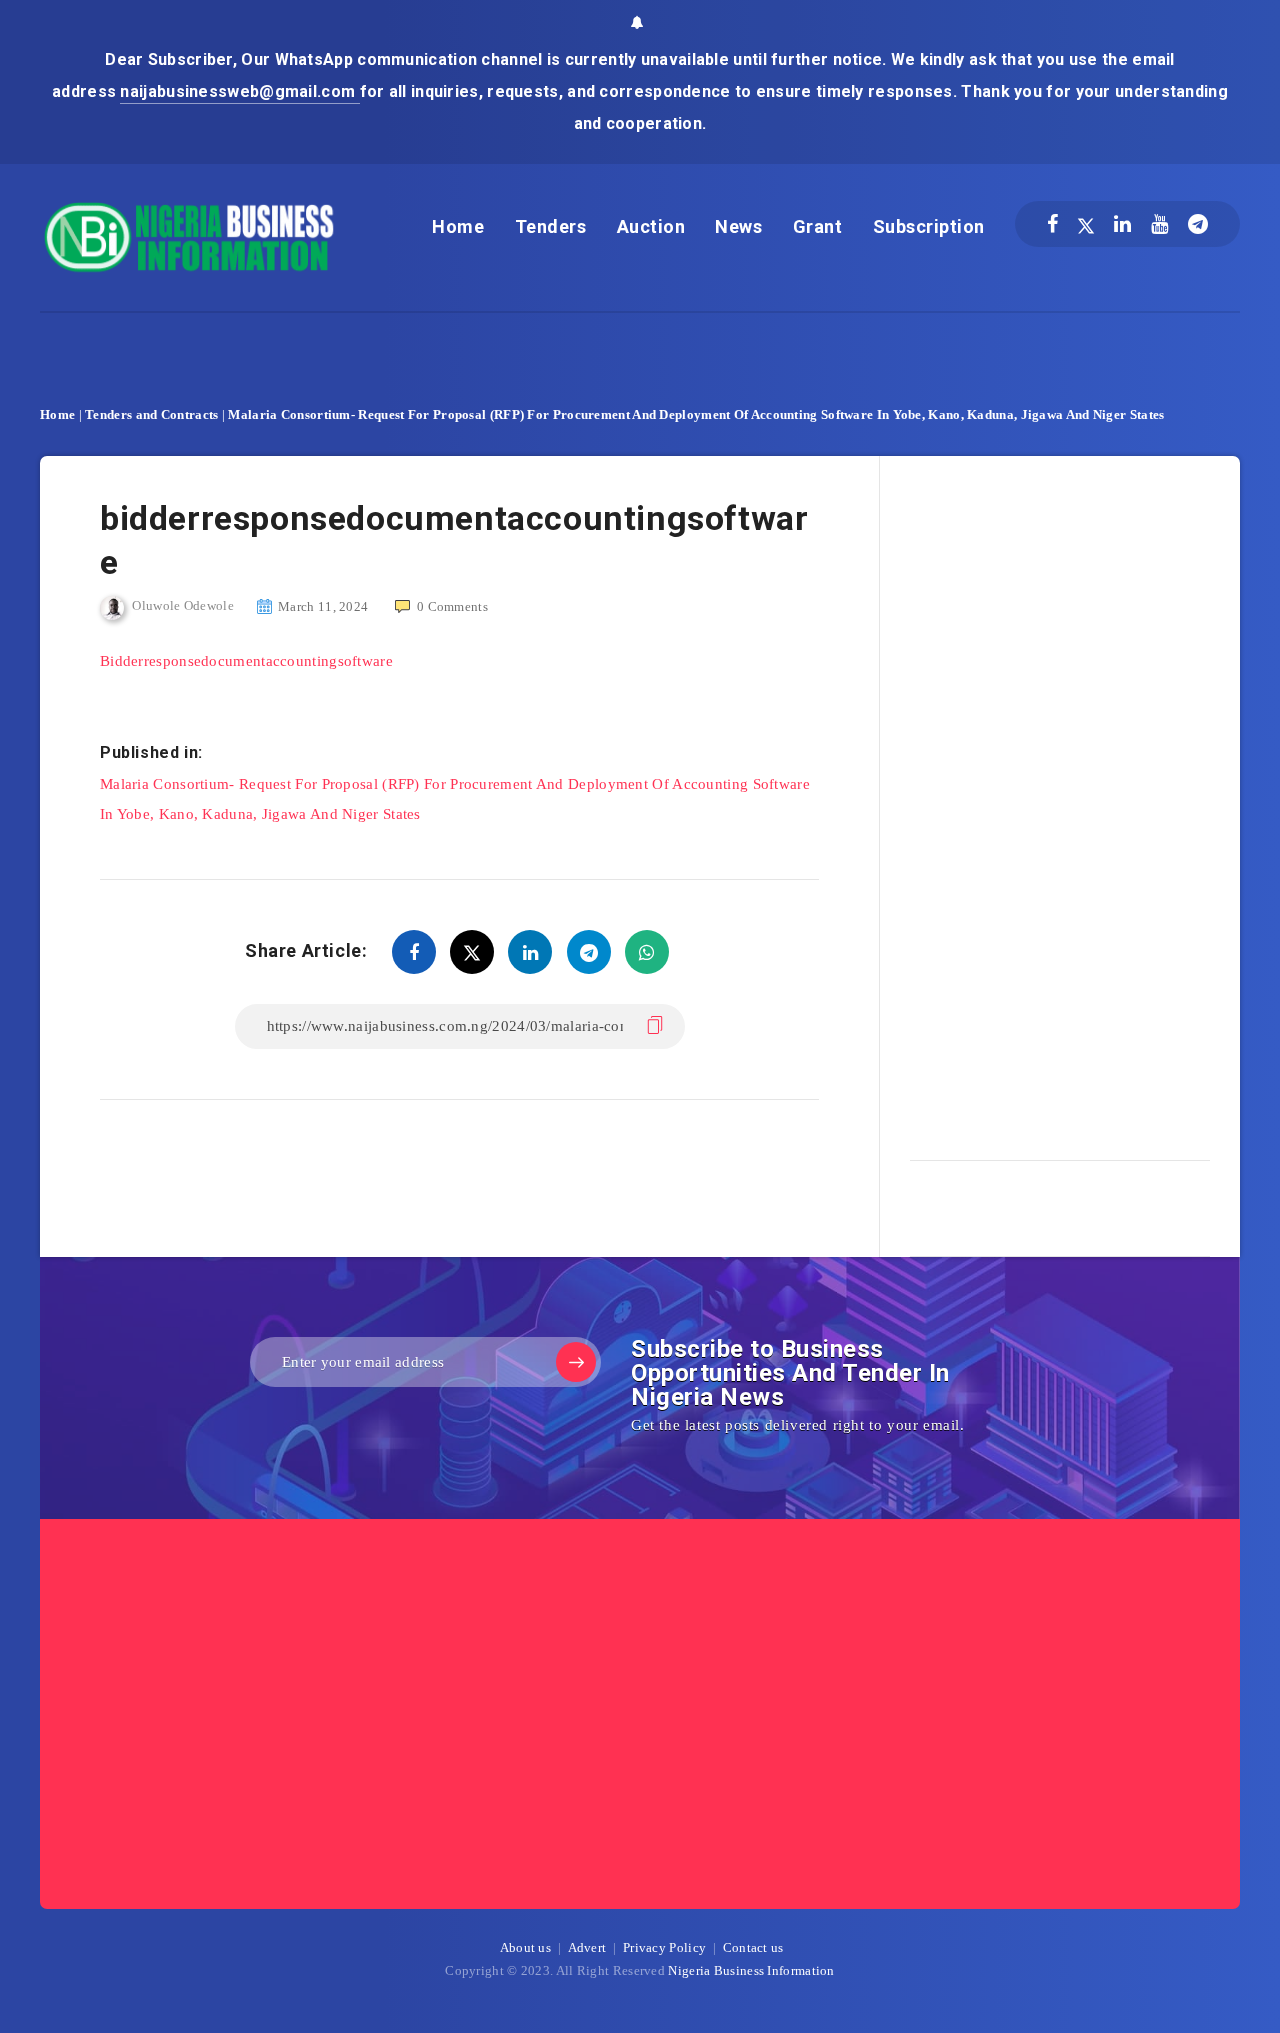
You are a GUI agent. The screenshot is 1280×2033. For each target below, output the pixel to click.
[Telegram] (1198, 224)
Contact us (753, 1947)
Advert (587, 1947)
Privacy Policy (664, 1947)
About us (525, 1947)
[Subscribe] (576, 1362)
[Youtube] (1159, 224)
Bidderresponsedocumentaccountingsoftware (246, 661)
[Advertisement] (1060, 801)
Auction (651, 226)
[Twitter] (1086, 224)
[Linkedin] (1122, 224)
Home (458, 226)
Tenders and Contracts (151, 414)
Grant (818, 226)
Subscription (929, 226)
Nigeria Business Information (751, 1970)
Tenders (551, 226)
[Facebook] (1052, 224)
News (738, 226)
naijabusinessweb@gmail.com (239, 91)
